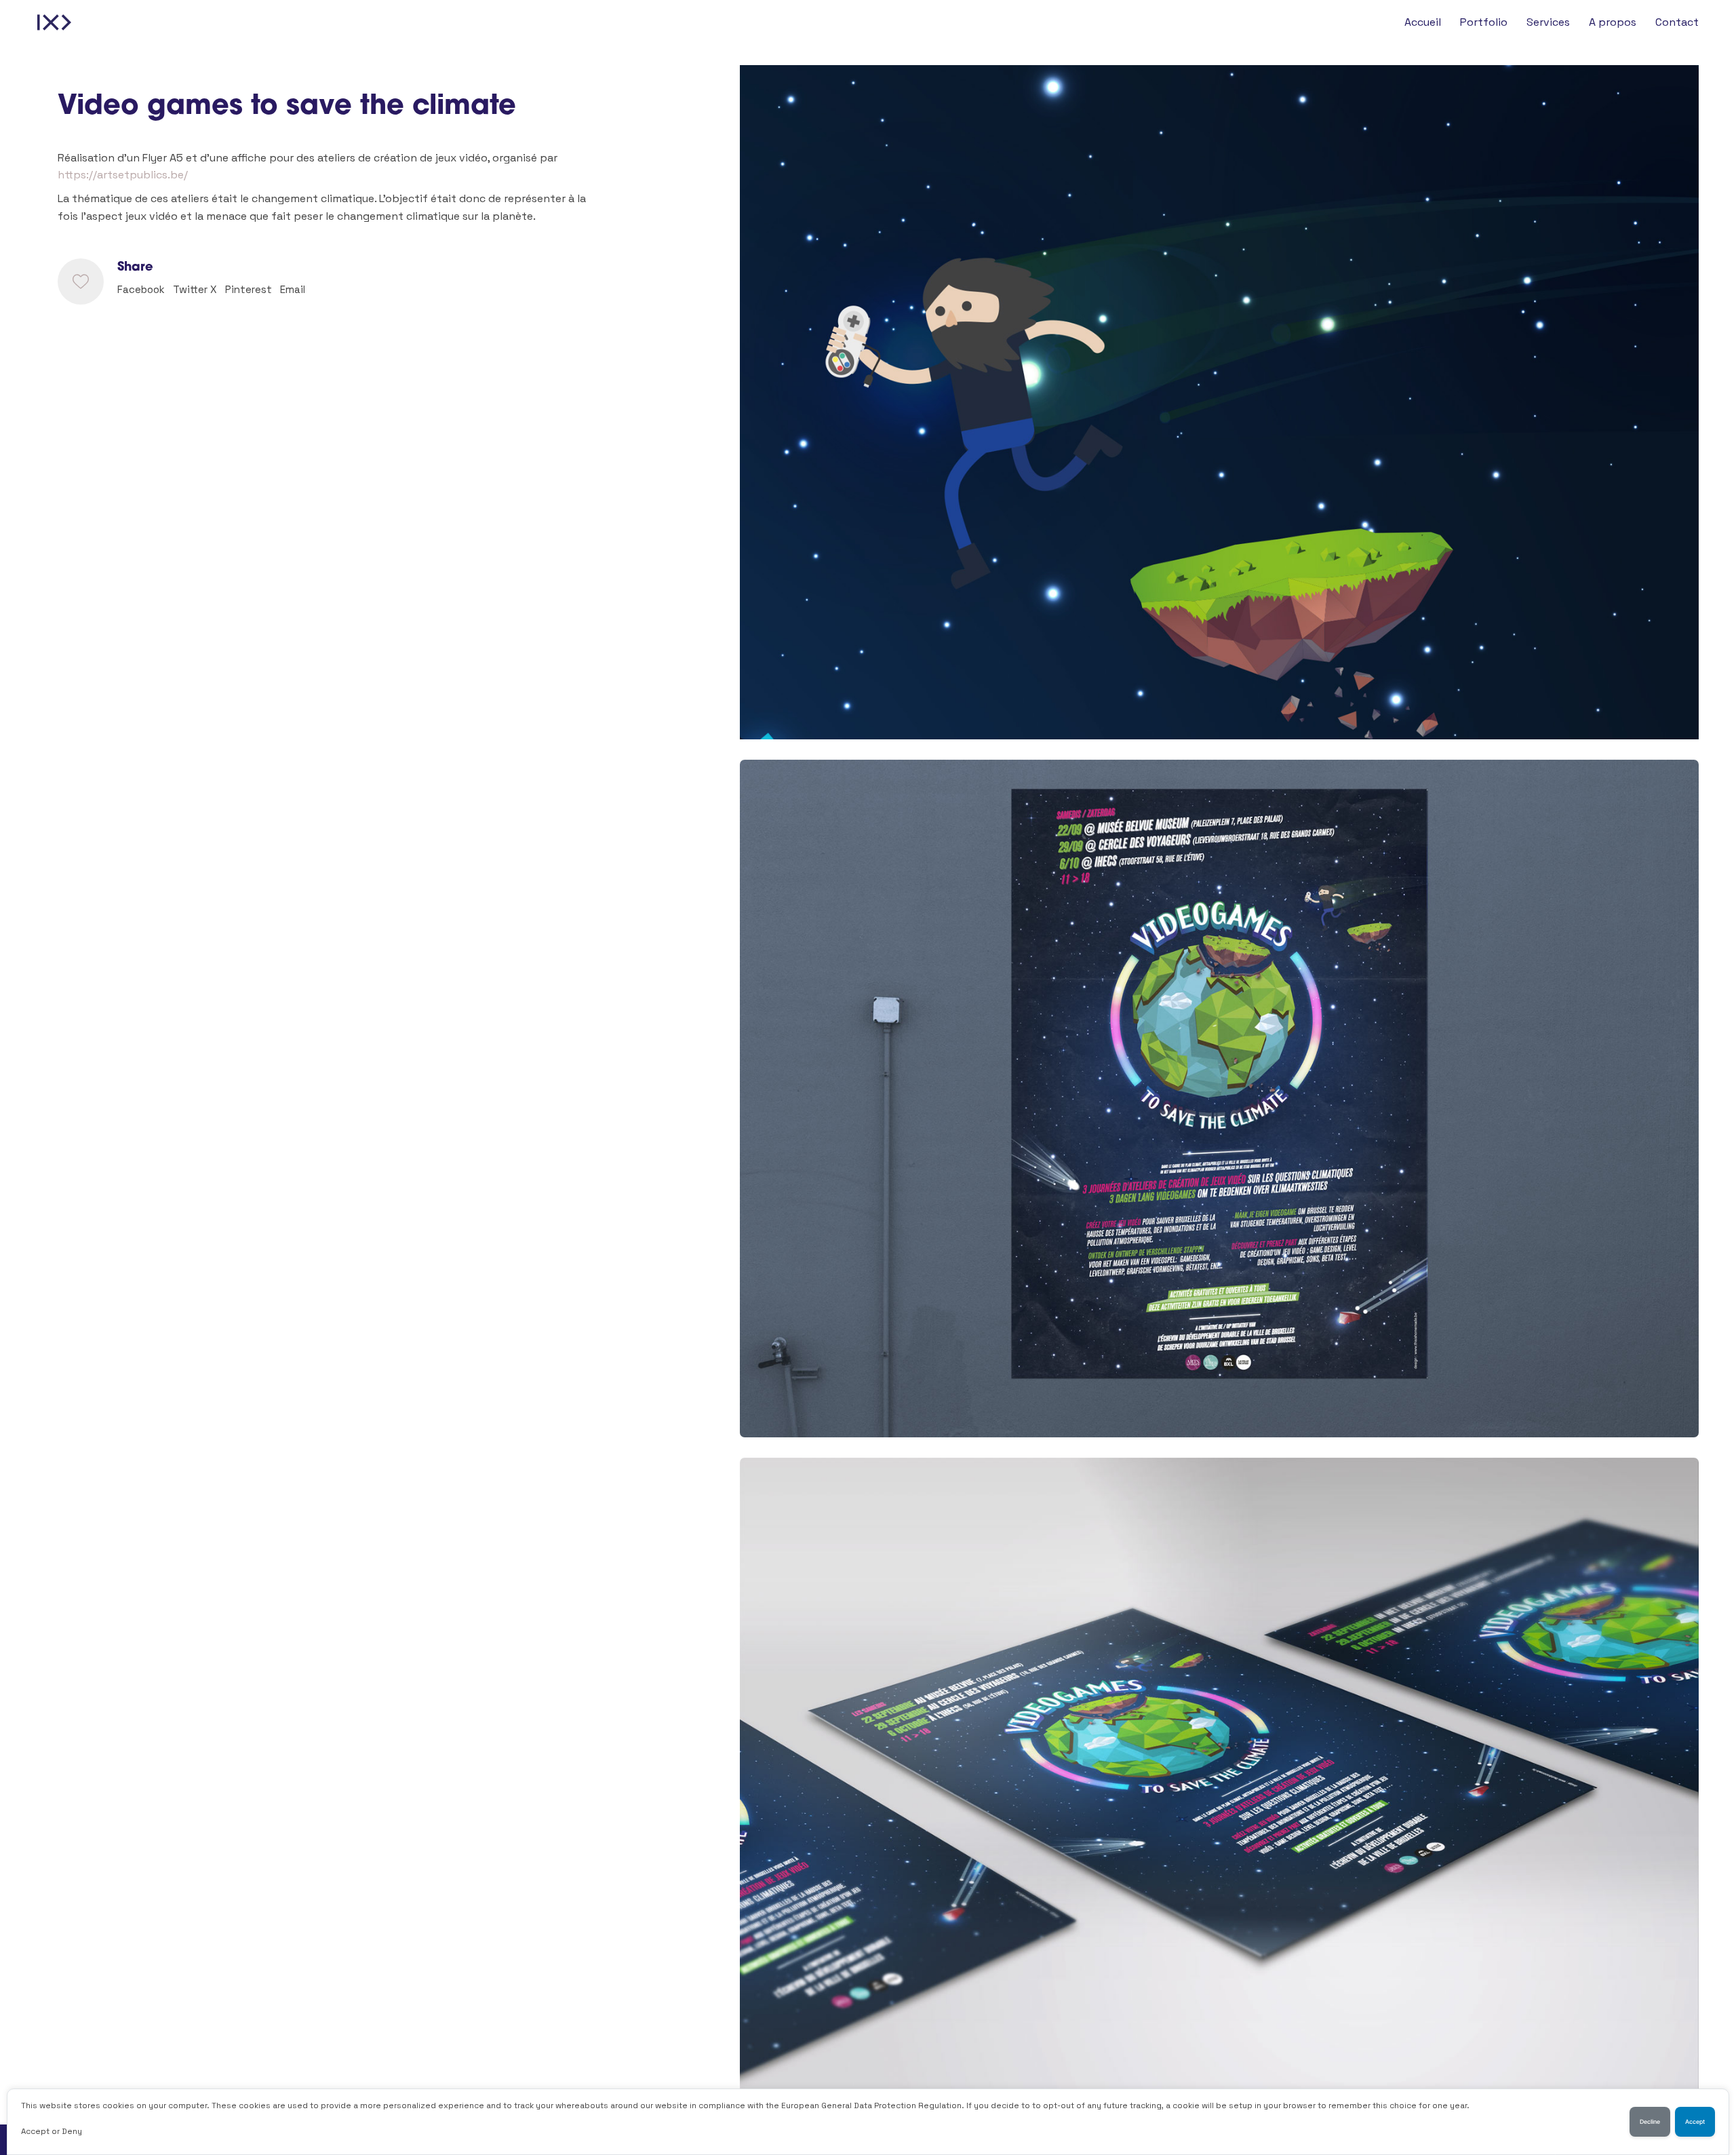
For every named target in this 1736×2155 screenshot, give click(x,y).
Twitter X (195, 289)
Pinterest (249, 289)
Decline (1650, 2122)
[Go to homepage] (54, 22)
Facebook (141, 289)
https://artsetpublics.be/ (123, 175)
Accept (1695, 2122)
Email (293, 289)
